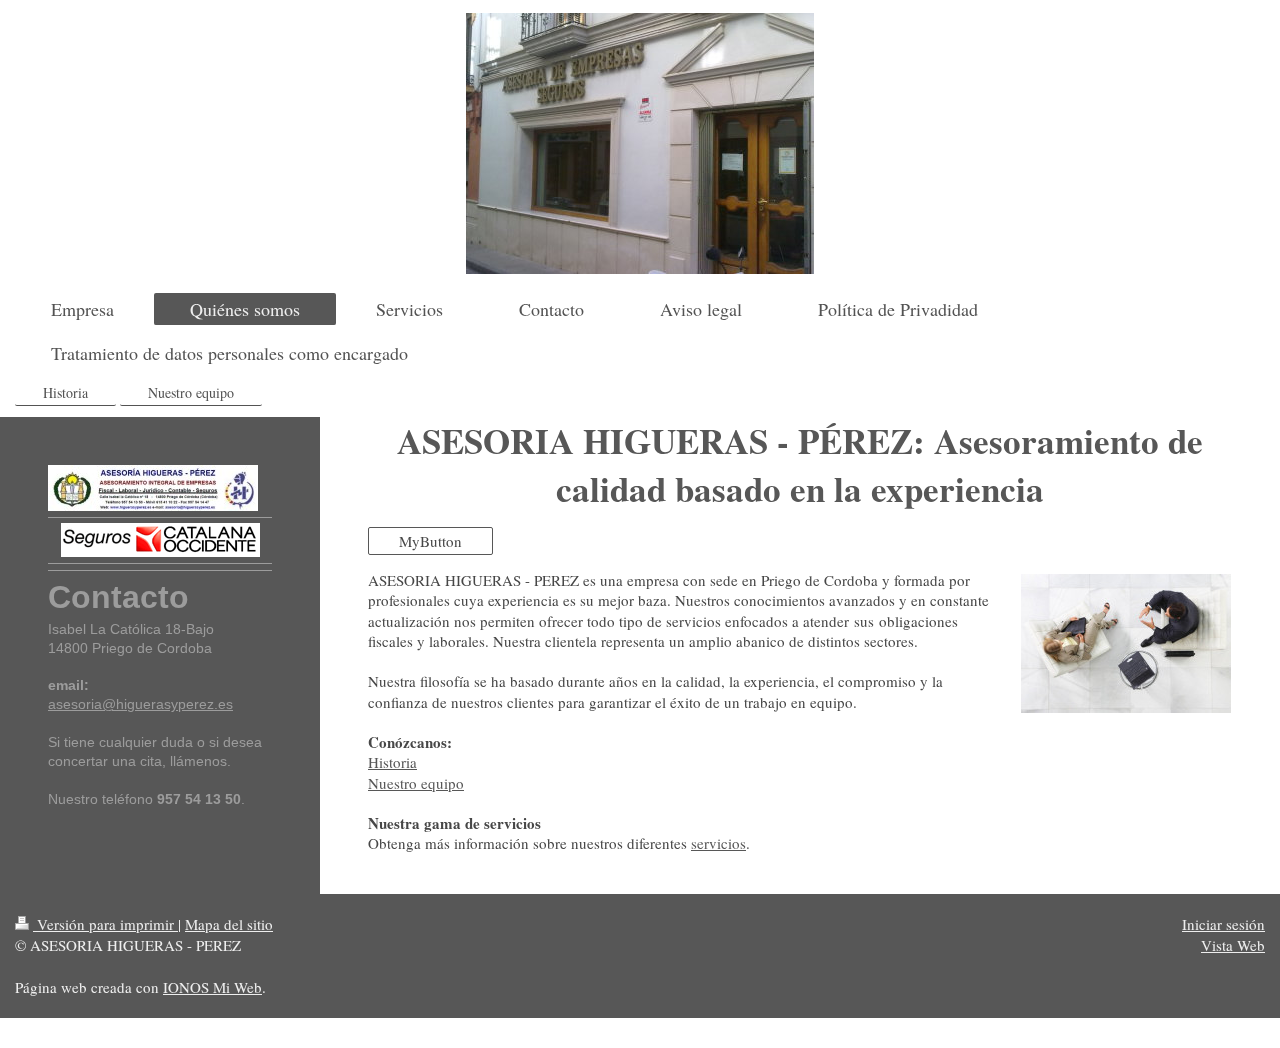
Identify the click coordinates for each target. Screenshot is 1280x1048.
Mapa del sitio (229, 924)
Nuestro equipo (416, 783)
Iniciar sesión (1223, 924)
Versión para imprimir (105, 924)
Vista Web (1233, 945)
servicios (718, 843)
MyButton (430, 541)
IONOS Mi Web (212, 987)
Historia (392, 762)
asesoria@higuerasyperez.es (140, 704)
